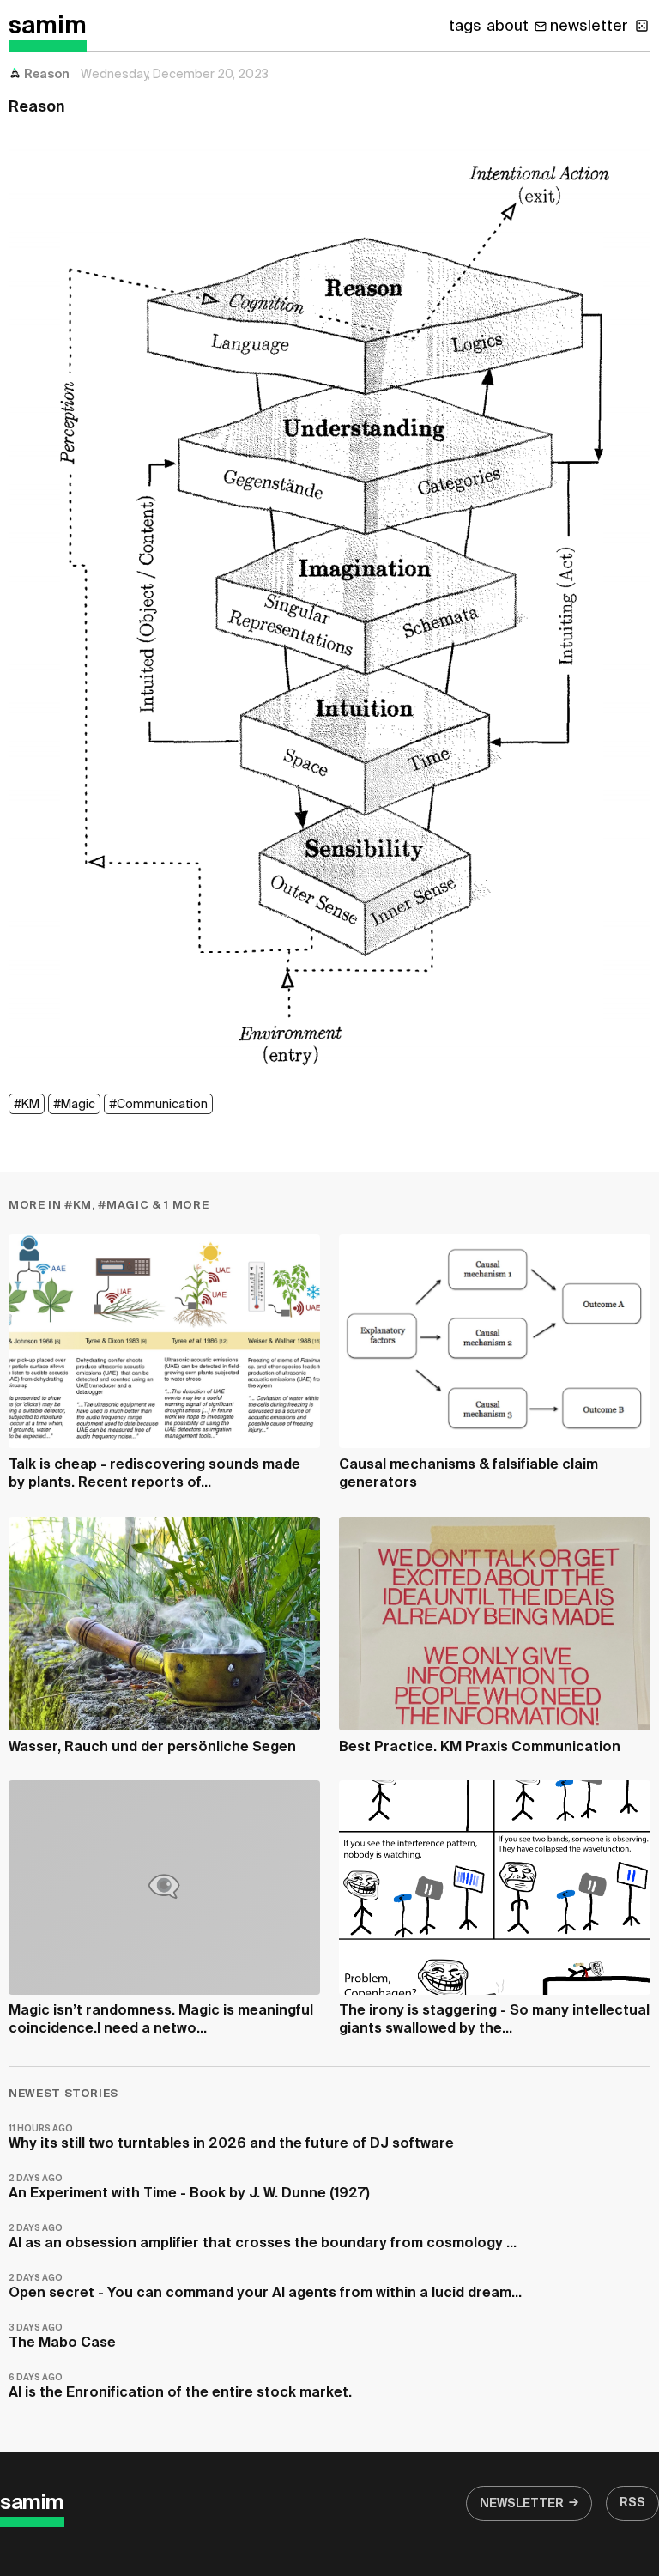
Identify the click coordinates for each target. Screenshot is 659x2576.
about (508, 27)
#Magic (74, 1105)
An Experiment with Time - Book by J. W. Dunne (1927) (189, 2188)
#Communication (158, 1105)
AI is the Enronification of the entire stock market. (180, 2387)
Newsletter (522, 2504)
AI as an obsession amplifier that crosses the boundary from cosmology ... (263, 2237)
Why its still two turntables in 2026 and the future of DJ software (231, 2138)
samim (48, 27)
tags (465, 27)
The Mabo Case (62, 2337)
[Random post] (642, 26)
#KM (27, 1105)
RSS (632, 2503)
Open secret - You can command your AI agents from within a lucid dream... (265, 2287)
